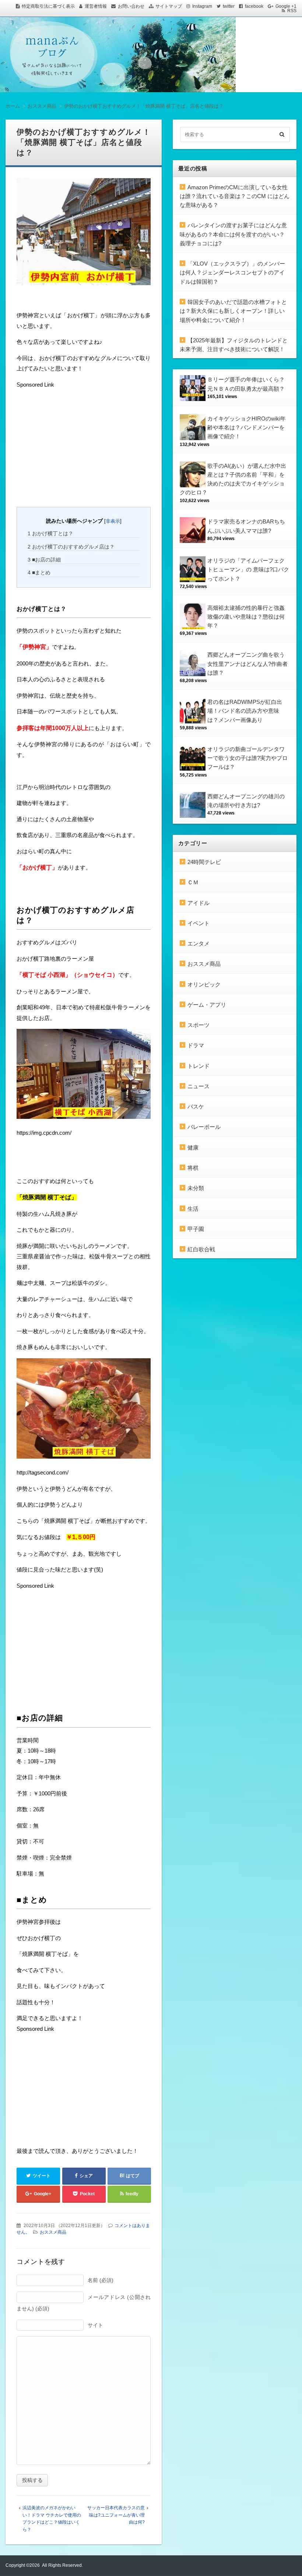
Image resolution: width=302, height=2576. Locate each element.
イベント (199, 923)
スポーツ (199, 1025)
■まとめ (39, 573)
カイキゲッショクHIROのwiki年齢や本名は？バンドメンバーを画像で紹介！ (247, 428)
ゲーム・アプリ (207, 1005)
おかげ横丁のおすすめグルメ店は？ (71, 547)
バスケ (196, 1107)
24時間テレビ (204, 862)
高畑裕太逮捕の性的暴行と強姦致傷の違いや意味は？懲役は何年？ (246, 617)
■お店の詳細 (44, 560)
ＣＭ (193, 882)
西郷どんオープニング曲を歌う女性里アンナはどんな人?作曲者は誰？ (247, 664)
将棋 (193, 1168)
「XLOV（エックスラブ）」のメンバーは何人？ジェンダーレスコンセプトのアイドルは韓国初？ (232, 273)
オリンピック (204, 984)
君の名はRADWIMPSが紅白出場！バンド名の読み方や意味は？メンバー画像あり (245, 711)
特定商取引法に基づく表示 (48, 6)
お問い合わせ (131, 6)
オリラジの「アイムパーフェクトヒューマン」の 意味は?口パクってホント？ (248, 570)
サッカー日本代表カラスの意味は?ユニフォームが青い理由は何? (116, 2515)
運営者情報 (96, 6)
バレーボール (204, 1127)
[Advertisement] (72, 447)
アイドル (199, 903)
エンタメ (199, 943)
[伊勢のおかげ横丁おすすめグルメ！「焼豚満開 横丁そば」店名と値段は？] (84, 234)
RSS (292, 11)
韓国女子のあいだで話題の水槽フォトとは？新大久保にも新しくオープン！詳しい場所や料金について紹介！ (233, 311)
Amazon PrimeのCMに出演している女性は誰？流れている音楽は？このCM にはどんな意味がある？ (235, 196)
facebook (254, 6)
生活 (193, 1209)
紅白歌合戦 (201, 1249)
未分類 (196, 1188)
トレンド (199, 1066)
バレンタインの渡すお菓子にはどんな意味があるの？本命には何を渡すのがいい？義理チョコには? (233, 234)
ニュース (199, 1086)
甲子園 (196, 1229)
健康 (193, 1147)
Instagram (202, 6)
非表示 (113, 521)
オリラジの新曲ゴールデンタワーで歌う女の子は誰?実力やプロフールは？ (247, 758)
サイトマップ (169, 6)
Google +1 (286, 6)
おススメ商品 (53, 2232)
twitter (229, 6)
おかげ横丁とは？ (50, 533)
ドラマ (196, 1045)
